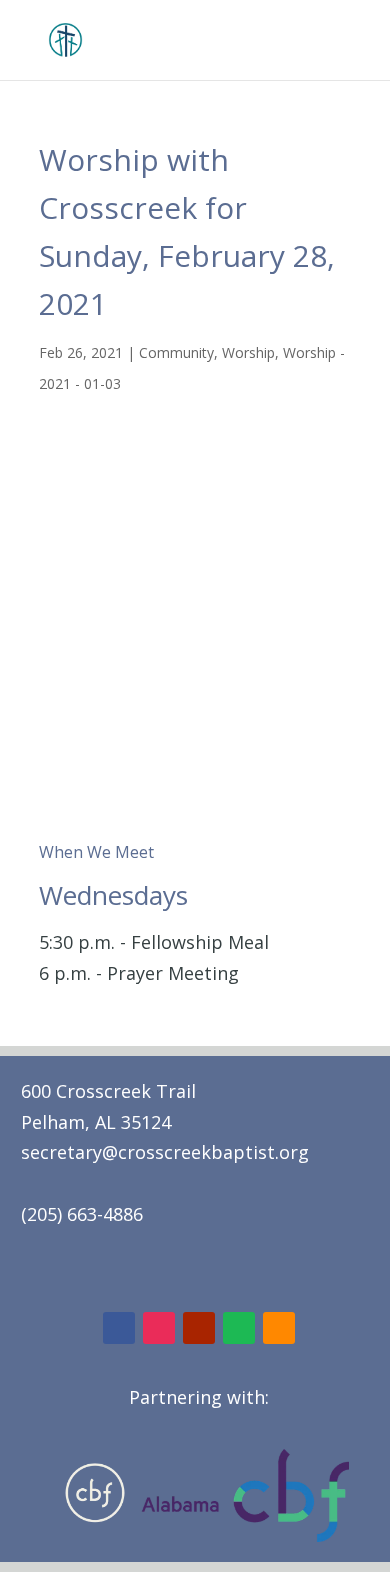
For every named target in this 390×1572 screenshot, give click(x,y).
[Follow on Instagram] (159, 1328)
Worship (248, 352)
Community (176, 352)
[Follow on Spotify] (239, 1328)
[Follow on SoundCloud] (279, 1328)
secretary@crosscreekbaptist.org (165, 1152)
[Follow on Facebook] (119, 1328)
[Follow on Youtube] (199, 1328)
